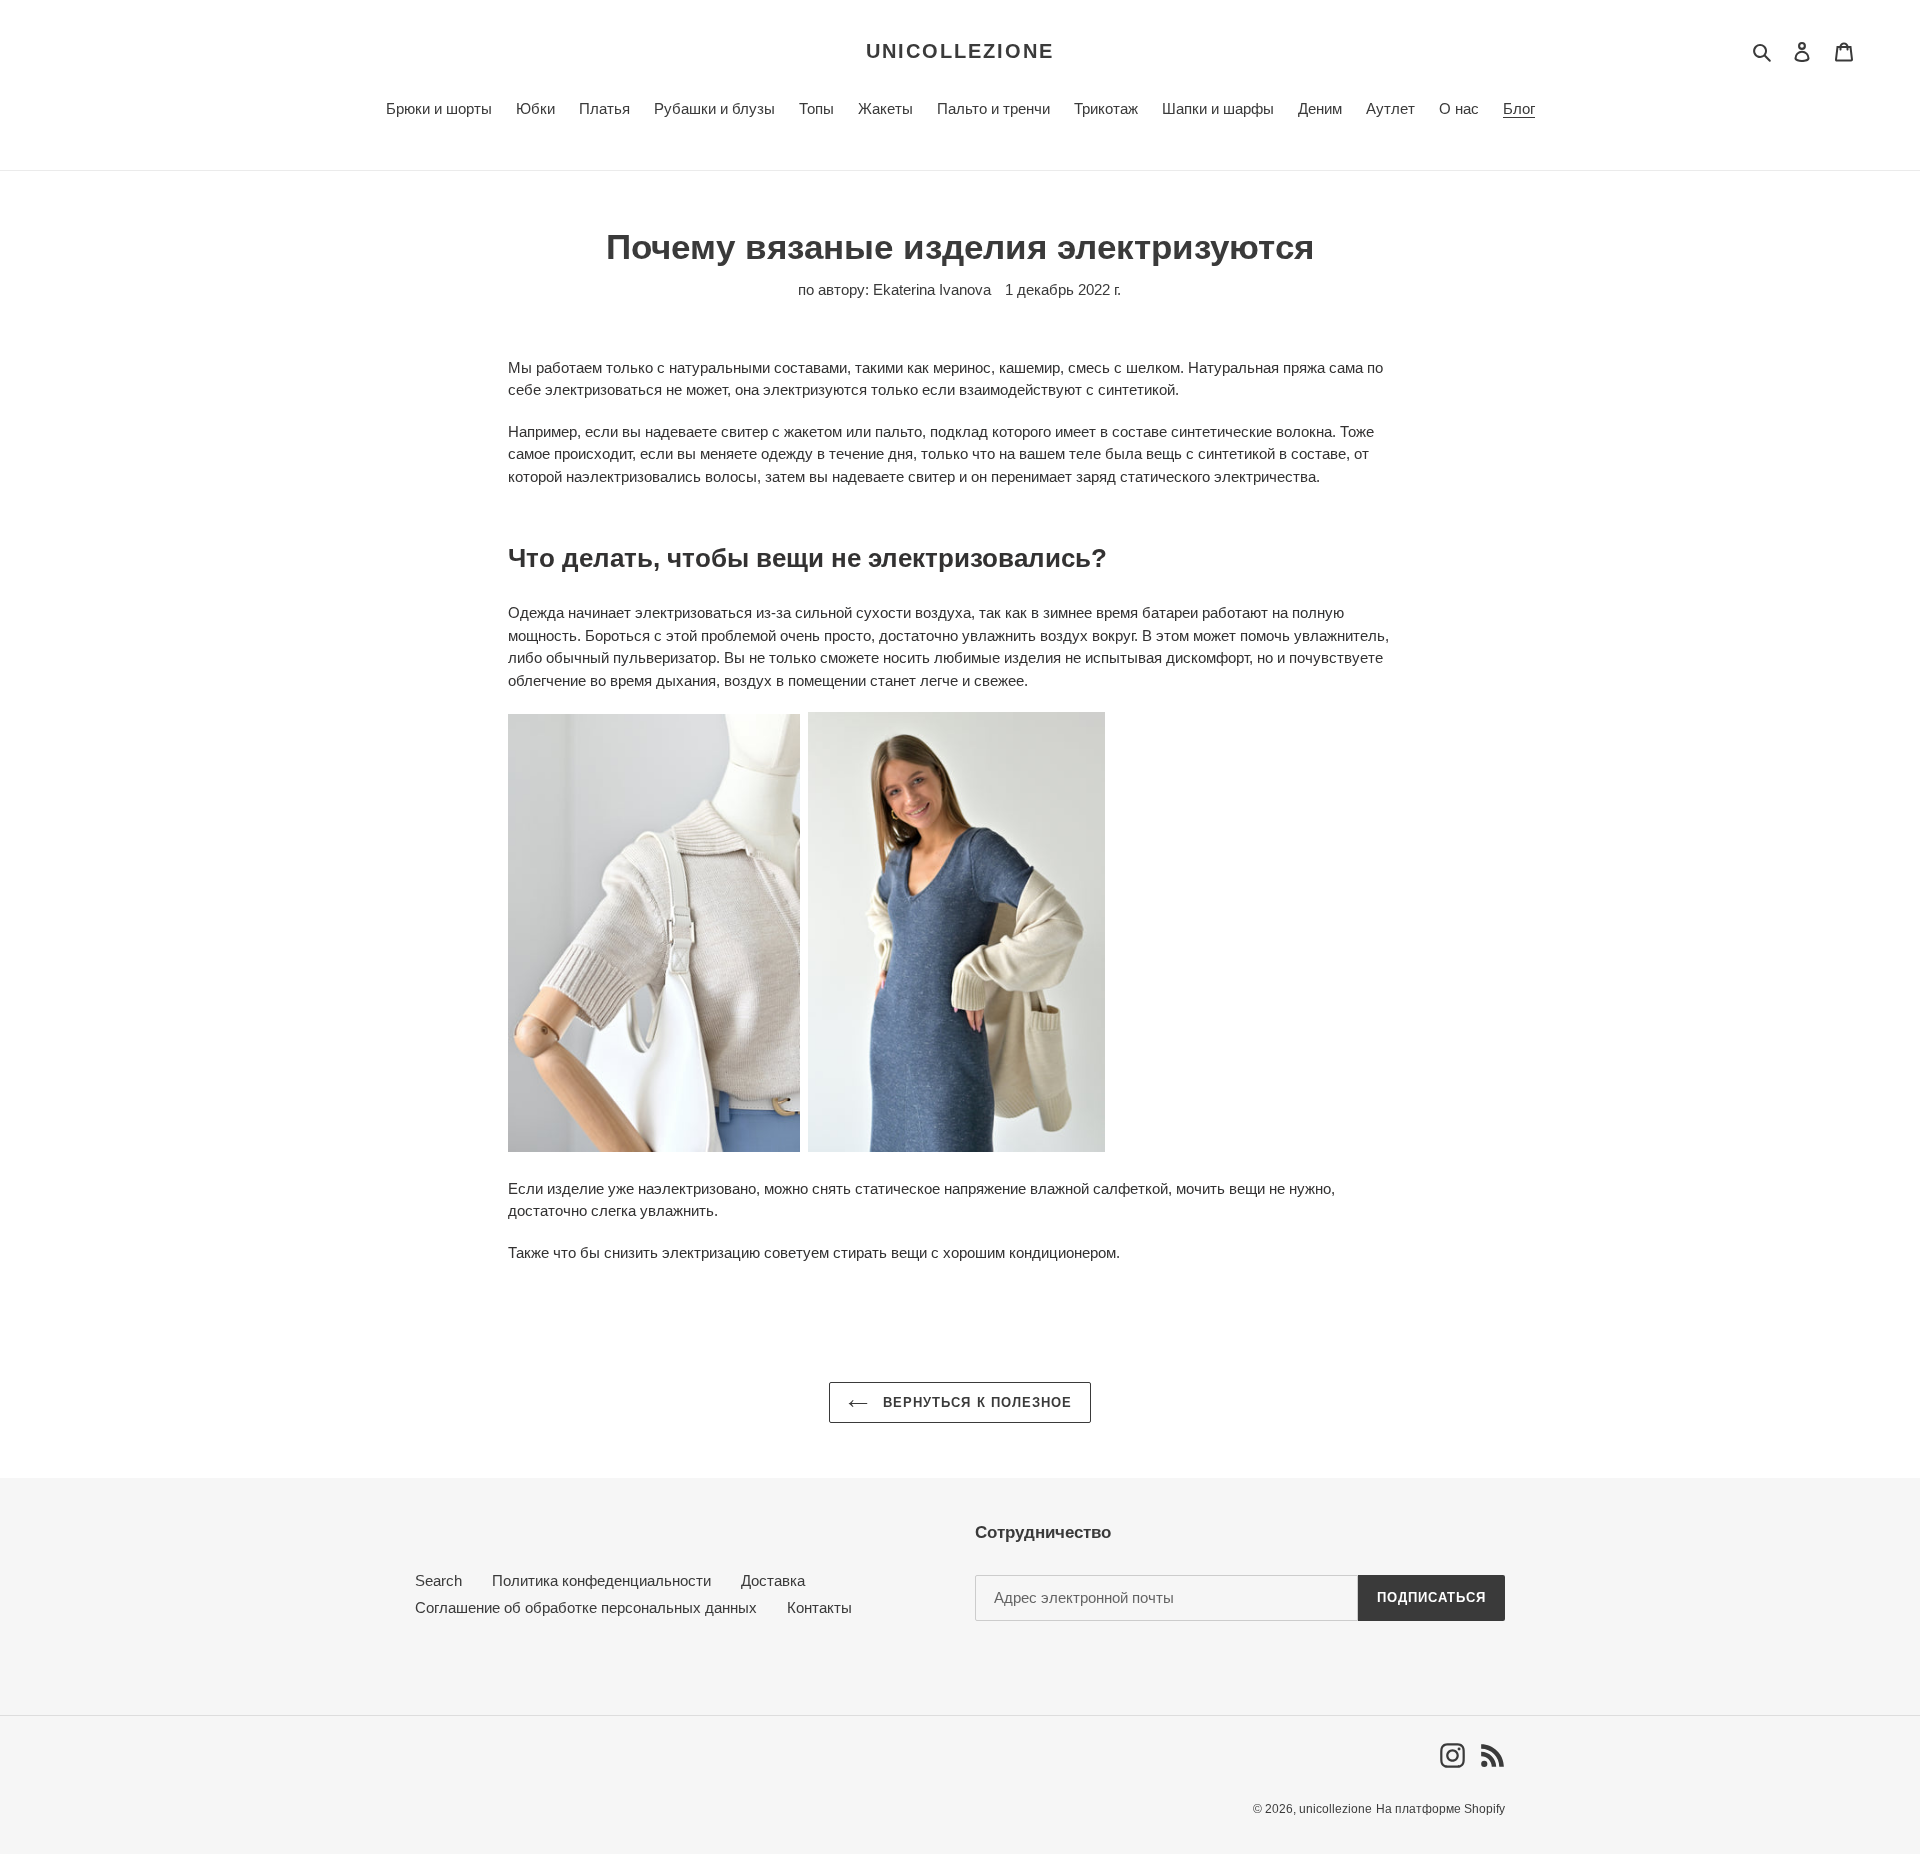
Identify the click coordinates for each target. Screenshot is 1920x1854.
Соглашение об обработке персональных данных (586, 1607)
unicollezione (960, 51)
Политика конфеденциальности (601, 1580)
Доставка (773, 1580)
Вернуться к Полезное (975, 1402)
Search (438, 1580)
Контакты (819, 1607)
